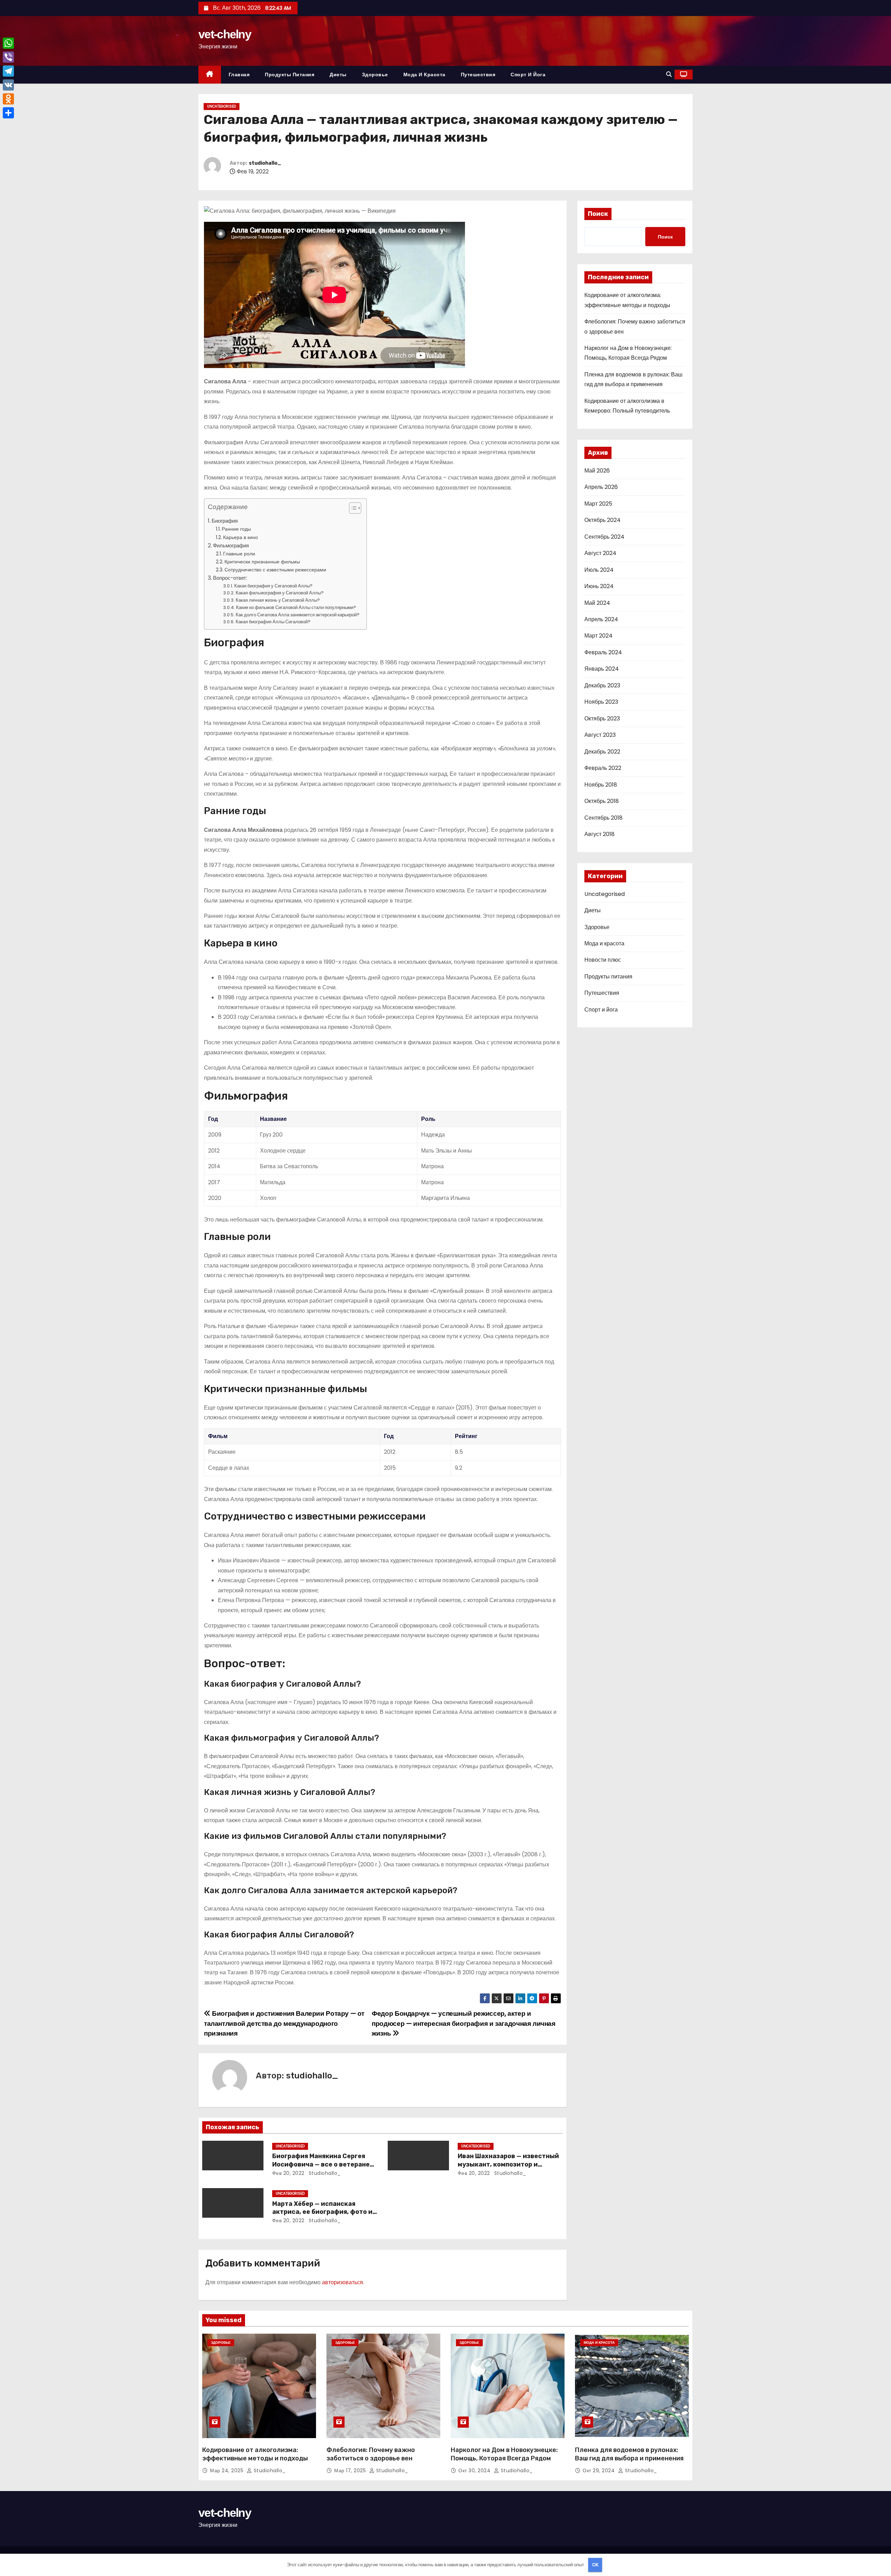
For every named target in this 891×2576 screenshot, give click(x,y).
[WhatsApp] (8, 43)
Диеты (338, 75)
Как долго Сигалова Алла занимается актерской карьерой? (298, 615)
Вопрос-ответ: (230, 578)
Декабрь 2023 (602, 685)
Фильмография (231, 545)
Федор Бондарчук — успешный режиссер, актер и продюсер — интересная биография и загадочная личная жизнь (463, 2023)
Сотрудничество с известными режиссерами (275, 570)
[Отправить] (8, 113)
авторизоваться (342, 2282)
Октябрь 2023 (602, 719)
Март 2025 (598, 504)
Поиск (598, 214)
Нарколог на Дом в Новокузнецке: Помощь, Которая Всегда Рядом (504, 2454)
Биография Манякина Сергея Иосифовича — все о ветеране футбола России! (321, 2164)
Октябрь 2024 (602, 520)
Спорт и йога (528, 75)
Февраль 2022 (603, 768)
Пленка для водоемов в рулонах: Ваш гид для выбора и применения (629, 2454)
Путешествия (478, 75)
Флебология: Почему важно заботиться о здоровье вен (371, 2454)
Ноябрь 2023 (601, 702)
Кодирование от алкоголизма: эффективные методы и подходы (255, 2454)
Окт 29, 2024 (600, 2470)
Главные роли (239, 554)
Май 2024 (597, 603)
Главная (239, 75)
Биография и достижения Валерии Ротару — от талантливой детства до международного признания (284, 2023)
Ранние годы (236, 529)
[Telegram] (8, 71)
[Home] (210, 75)
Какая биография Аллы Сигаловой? (273, 622)
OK (595, 2565)
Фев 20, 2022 (288, 2173)
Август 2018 (600, 834)
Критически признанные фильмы (262, 562)
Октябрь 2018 (602, 801)
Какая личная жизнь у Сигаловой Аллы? (278, 600)
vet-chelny (225, 34)
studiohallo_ (265, 163)
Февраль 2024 (603, 652)
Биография (225, 521)
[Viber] (8, 57)
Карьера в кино (241, 537)
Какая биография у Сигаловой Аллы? (273, 586)
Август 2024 (600, 553)
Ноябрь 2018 (601, 785)
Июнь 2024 (599, 586)
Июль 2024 (599, 570)
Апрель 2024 (601, 619)
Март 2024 (598, 636)
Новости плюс (603, 960)
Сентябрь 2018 (604, 818)
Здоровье (375, 75)
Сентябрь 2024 (604, 537)
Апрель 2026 (601, 487)
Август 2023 (600, 735)
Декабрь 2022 (602, 752)
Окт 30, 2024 (475, 2470)
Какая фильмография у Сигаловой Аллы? (280, 593)
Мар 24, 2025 (227, 2470)
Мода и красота (424, 75)
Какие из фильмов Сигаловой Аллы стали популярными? (296, 607)
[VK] (8, 85)
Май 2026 (597, 471)
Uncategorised (222, 106)
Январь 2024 (602, 669)
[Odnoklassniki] (8, 99)
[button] (669, 74)
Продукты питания (290, 75)
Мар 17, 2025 (351, 2470)
